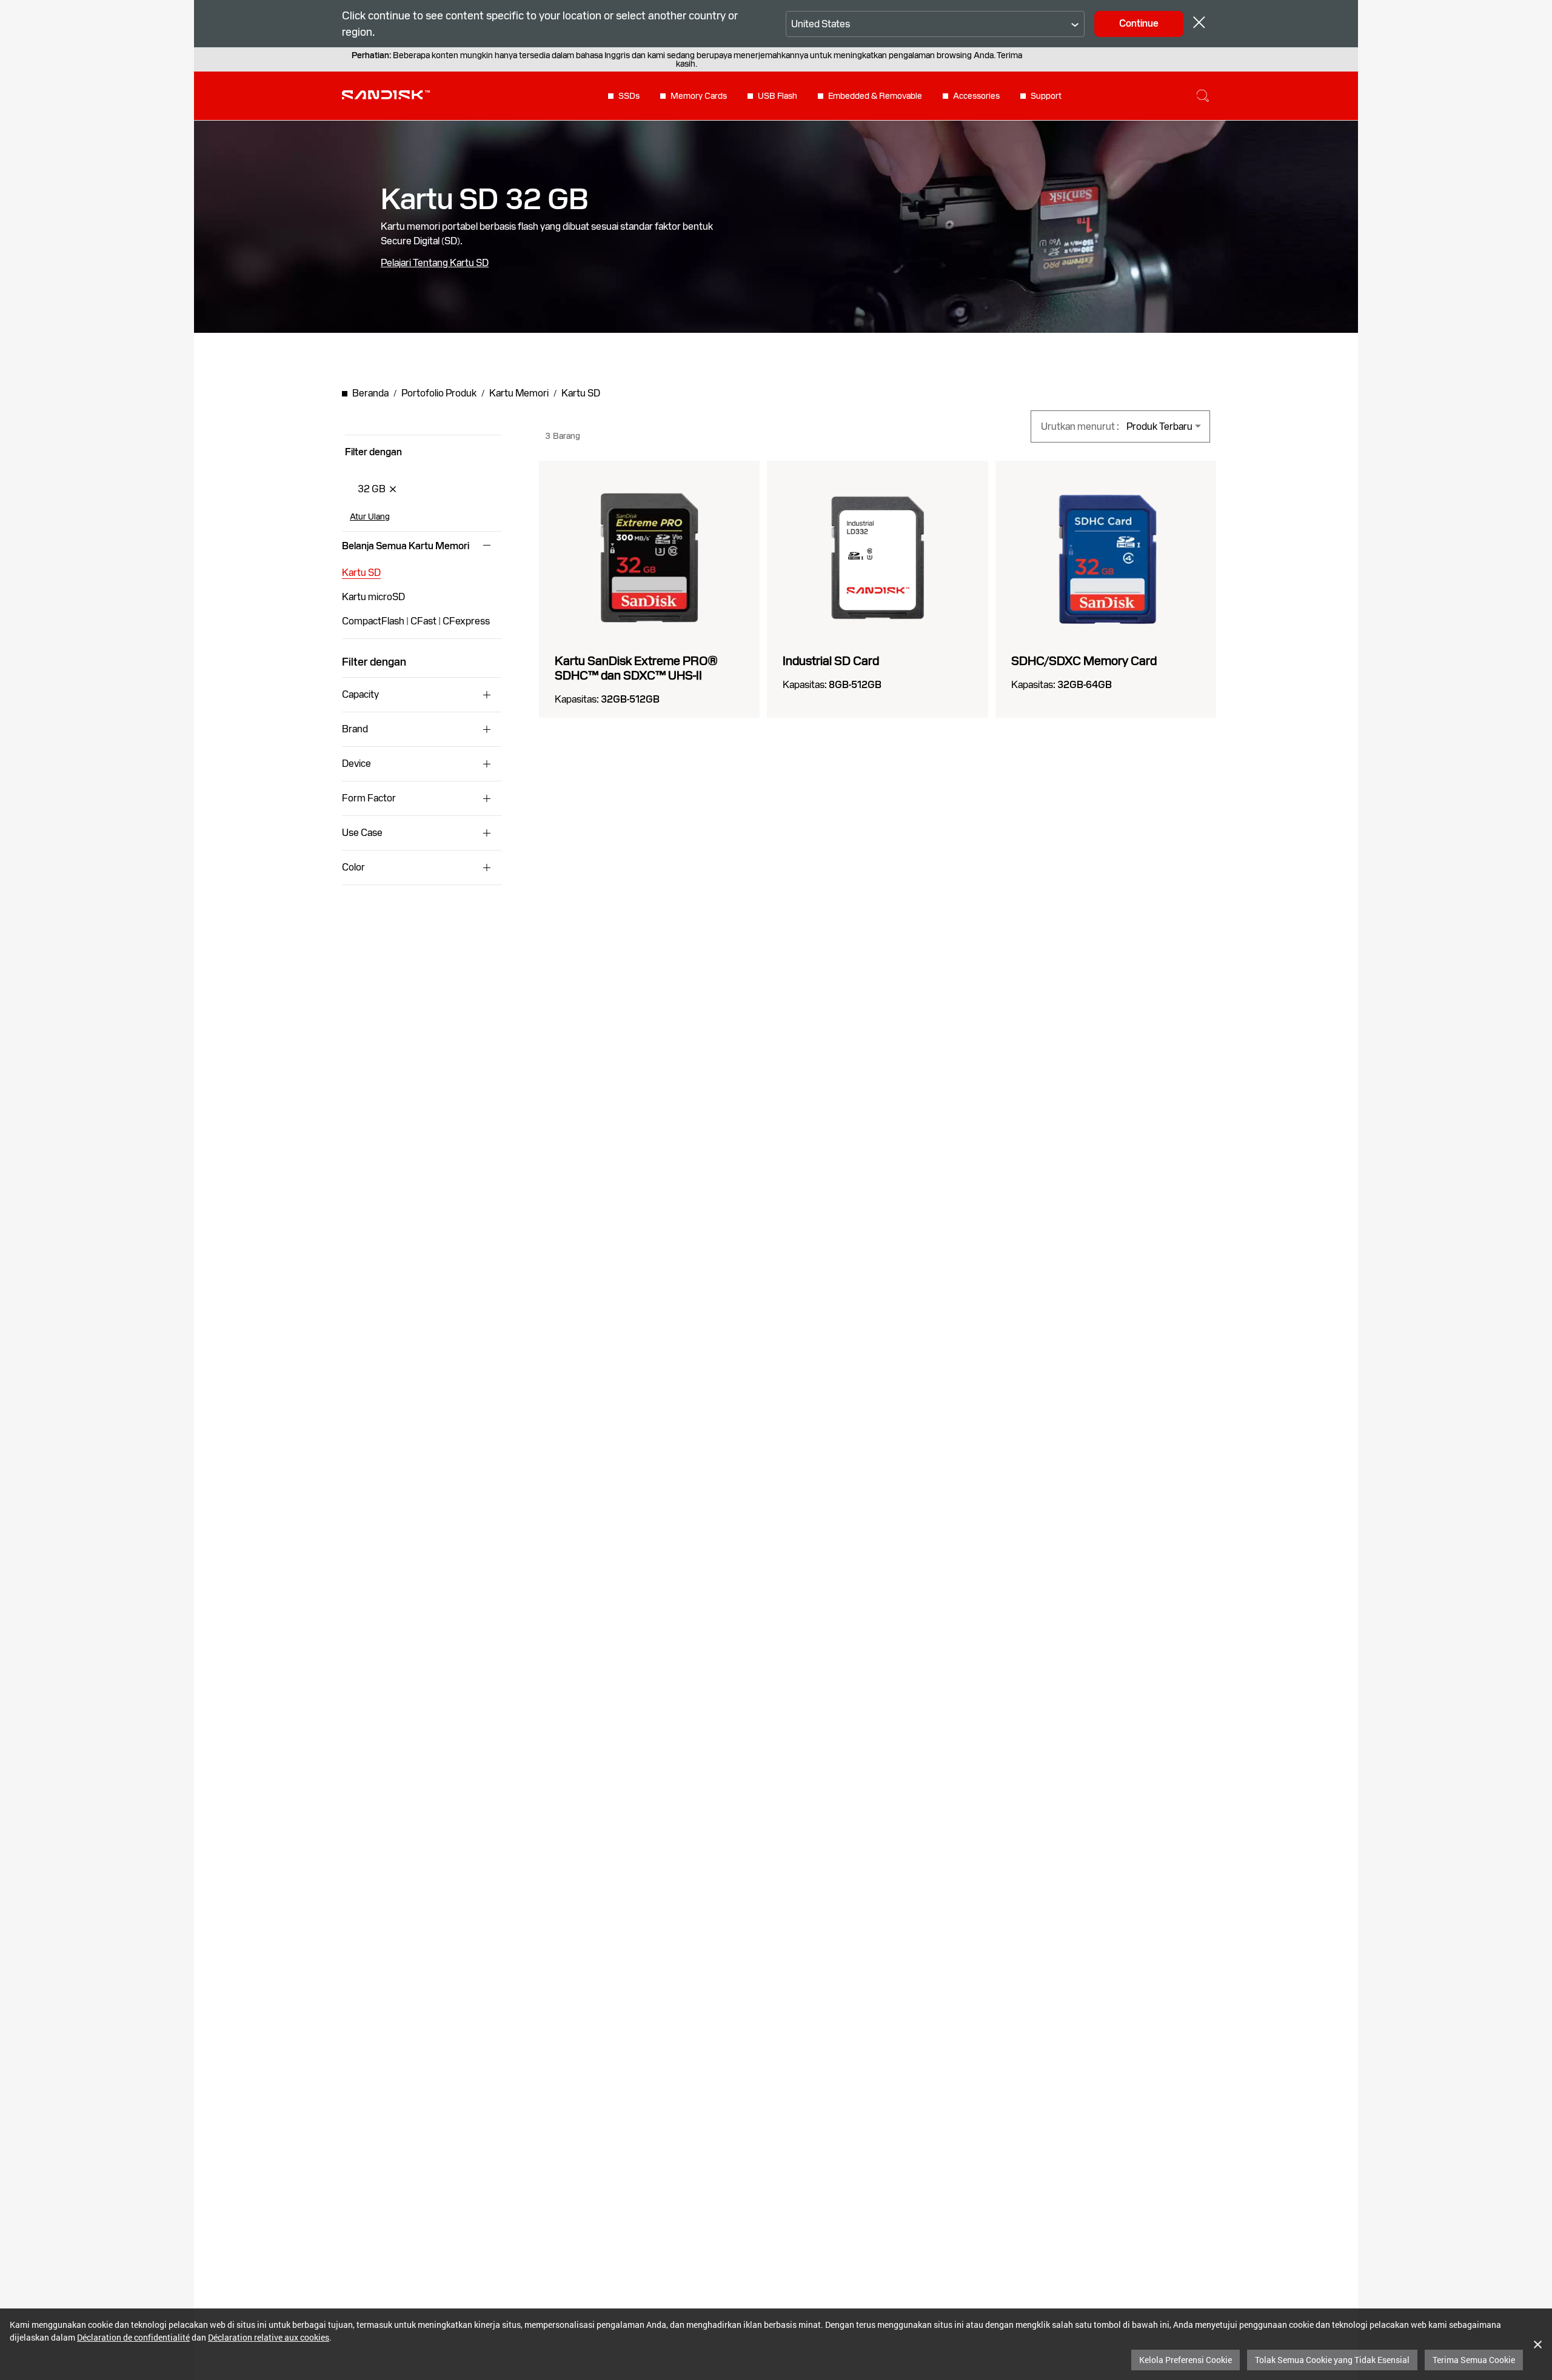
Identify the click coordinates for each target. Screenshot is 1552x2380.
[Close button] (1199, 24)
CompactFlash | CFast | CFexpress (416, 621)
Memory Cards (699, 96)
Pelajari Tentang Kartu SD (435, 263)
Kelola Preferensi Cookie (1186, 2360)
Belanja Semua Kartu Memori (406, 546)
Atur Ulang (370, 516)
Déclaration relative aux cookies (269, 2337)
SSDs (629, 96)
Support (1046, 96)
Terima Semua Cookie (1474, 2360)
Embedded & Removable (875, 96)
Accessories (976, 96)
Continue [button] (1139, 23)
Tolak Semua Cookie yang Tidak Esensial (1332, 2360)
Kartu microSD (373, 597)
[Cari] (1203, 96)
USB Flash (778, 96)
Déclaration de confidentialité (133, 2337)
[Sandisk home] (386, 95)
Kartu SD (361, 573)
